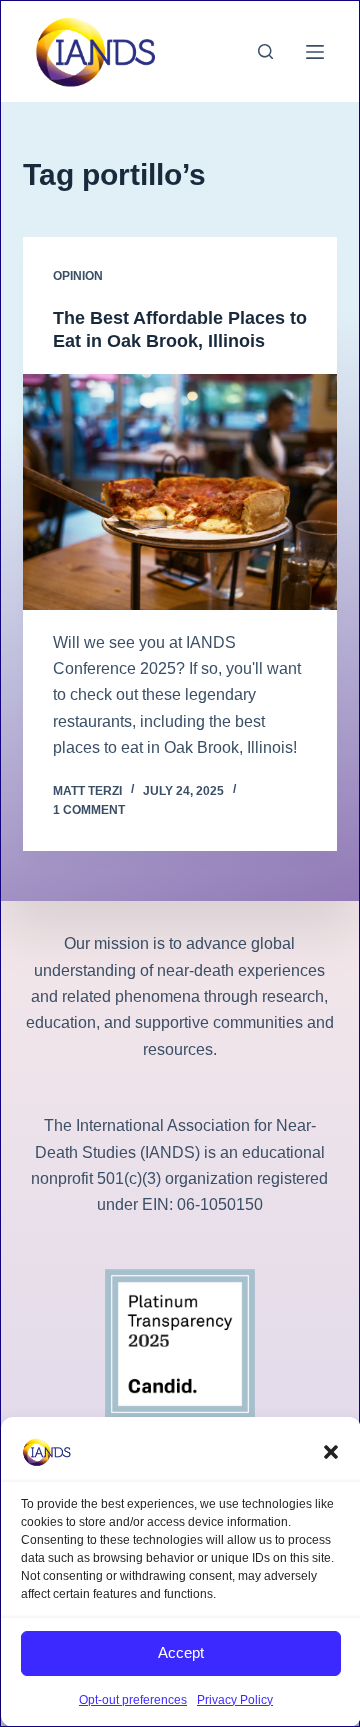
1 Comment (89, 810)
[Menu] (315, 52)
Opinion (78, 276)
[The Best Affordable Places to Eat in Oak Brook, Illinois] (180, 492)
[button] (331, 1452)
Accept (181, 1652)
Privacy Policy (235, 1700)
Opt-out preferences (133, 1700)
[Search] (265, 51)
